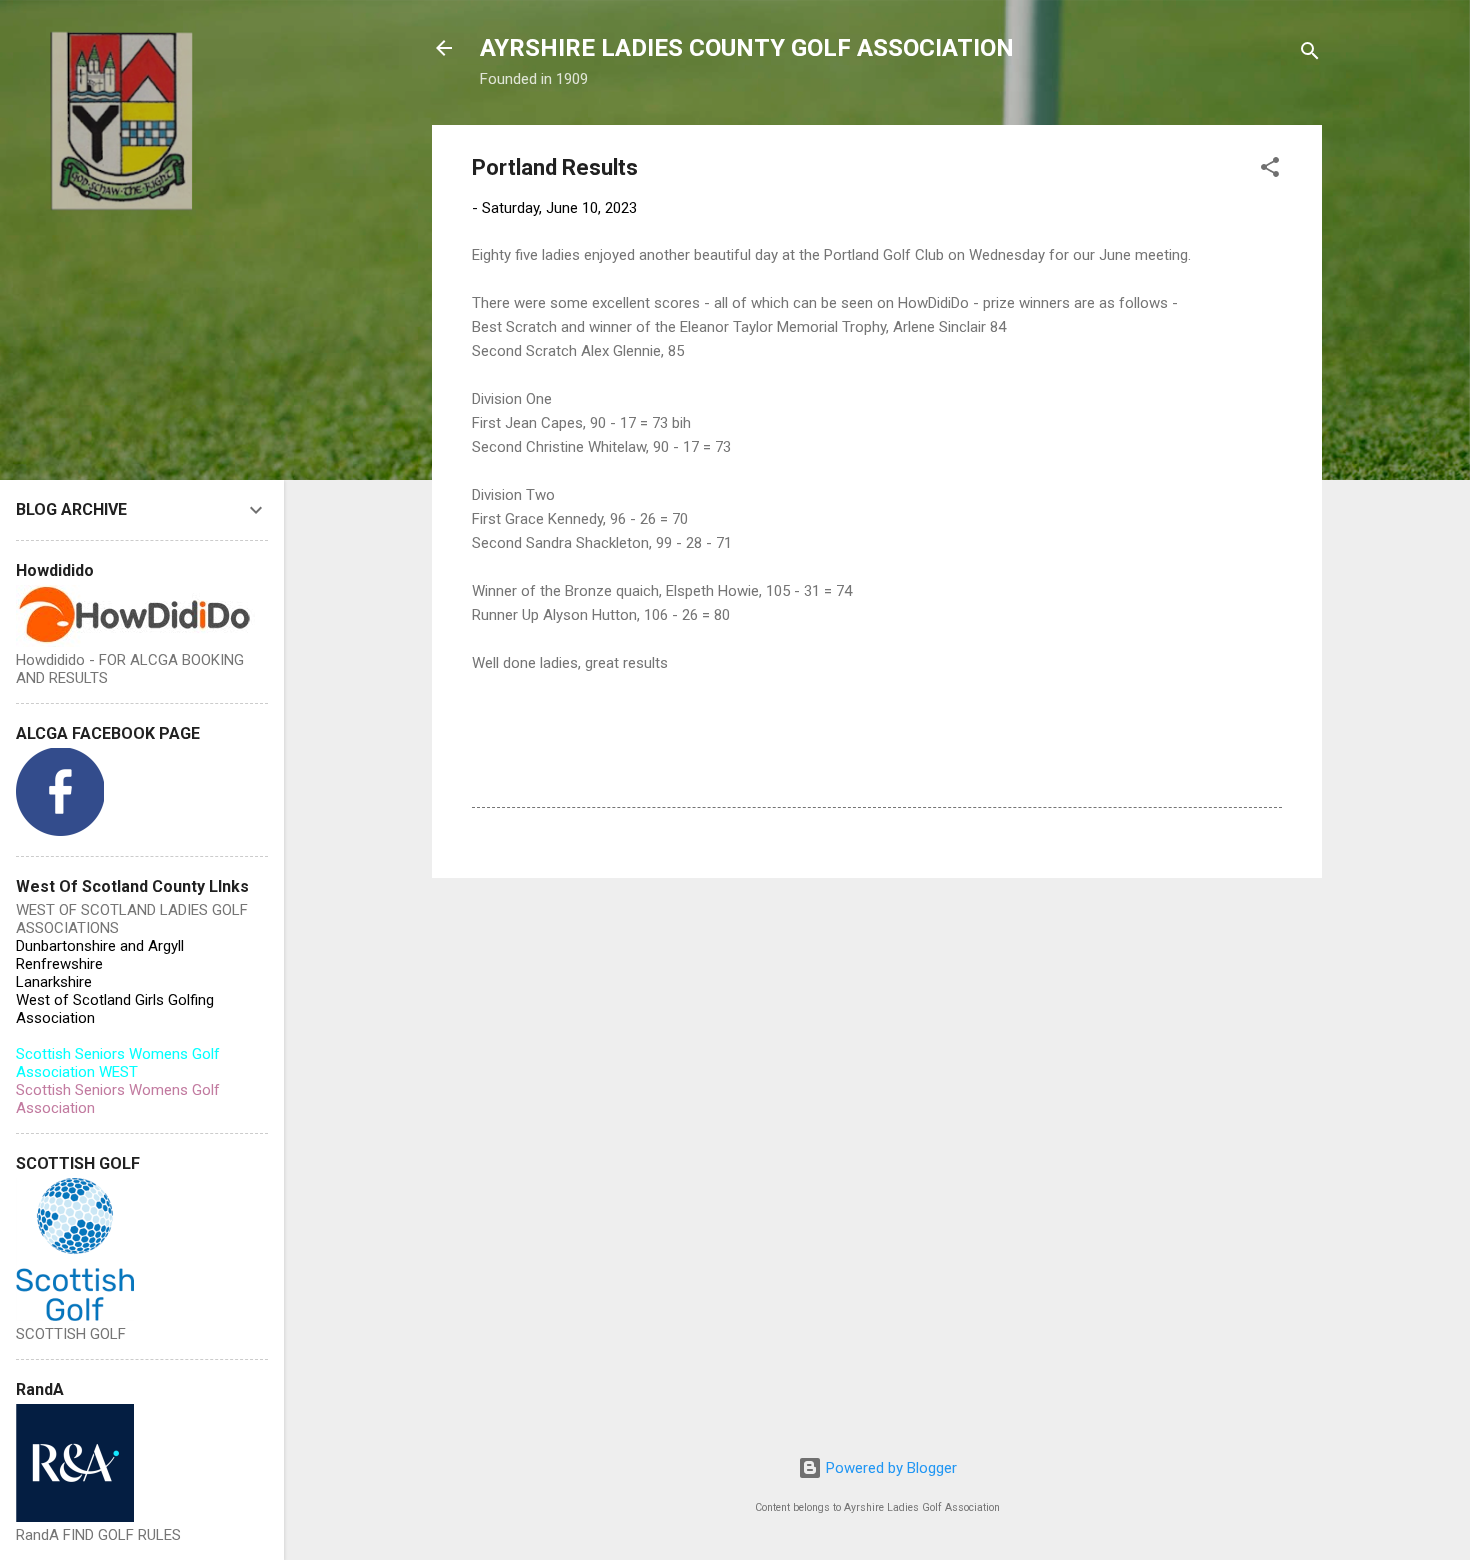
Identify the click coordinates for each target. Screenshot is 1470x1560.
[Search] (1310, 54)
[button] (1270, 170)
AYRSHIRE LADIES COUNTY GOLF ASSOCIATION (747, 48)
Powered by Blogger (889, 1468)
